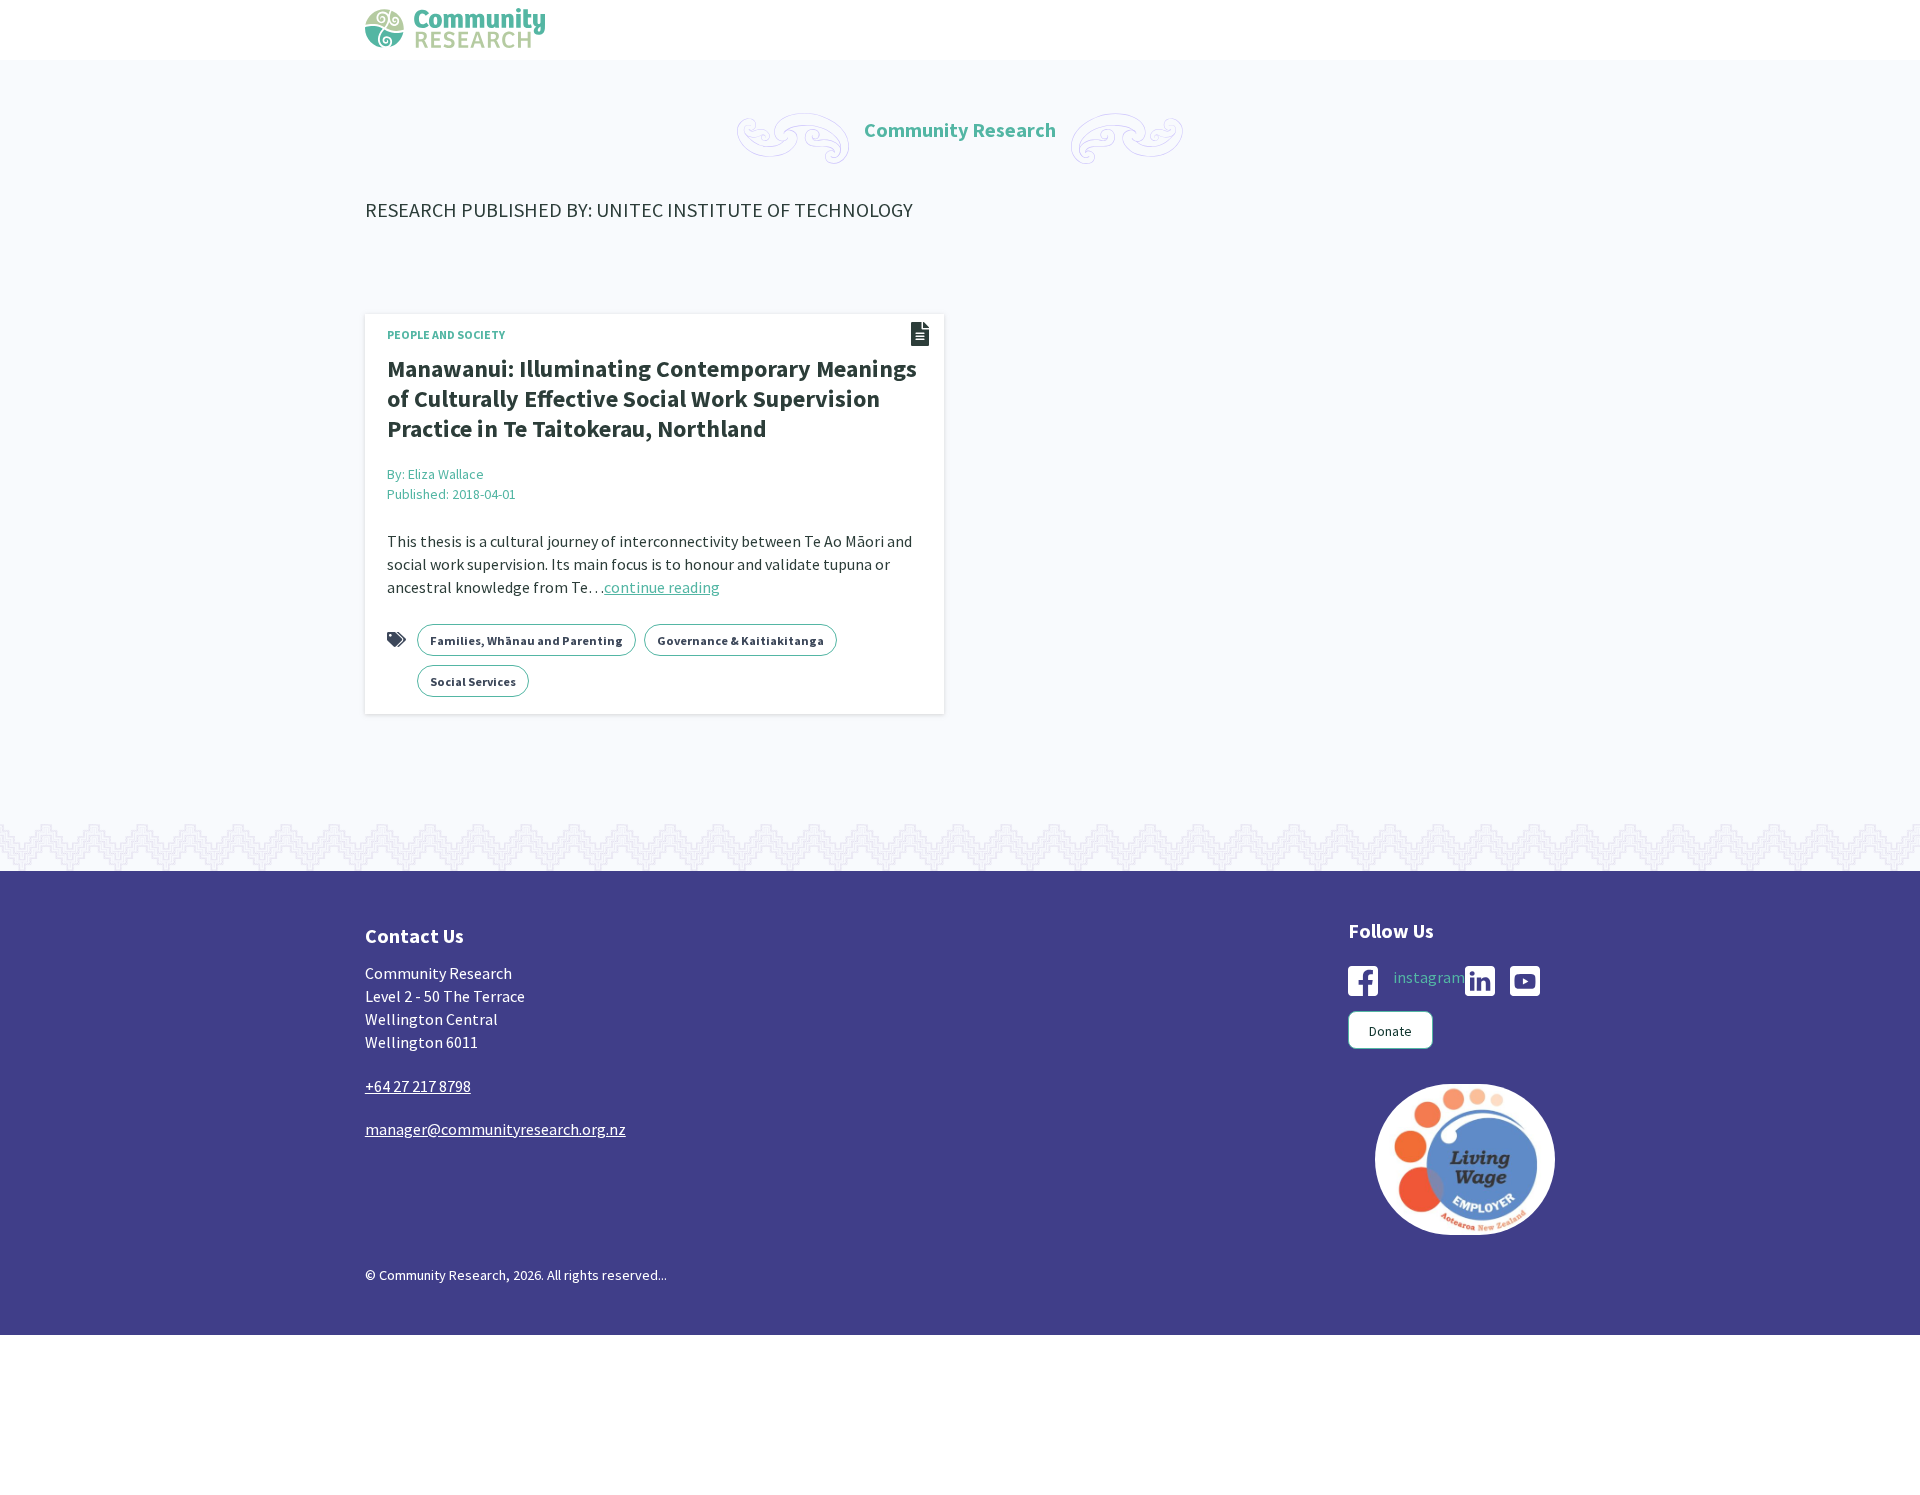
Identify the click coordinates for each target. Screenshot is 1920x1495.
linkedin (1480, 972)
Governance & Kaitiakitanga (740, 631)
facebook (1363, 972)
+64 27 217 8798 (418, 1077)
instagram (1429, 968)
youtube (1525, 972)
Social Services (473, 672)
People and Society (446, 334)
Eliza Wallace (446, 465)
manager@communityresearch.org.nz (495, 1120)
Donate (1390, 1022)
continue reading (662, 578)
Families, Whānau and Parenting (526, 631)
